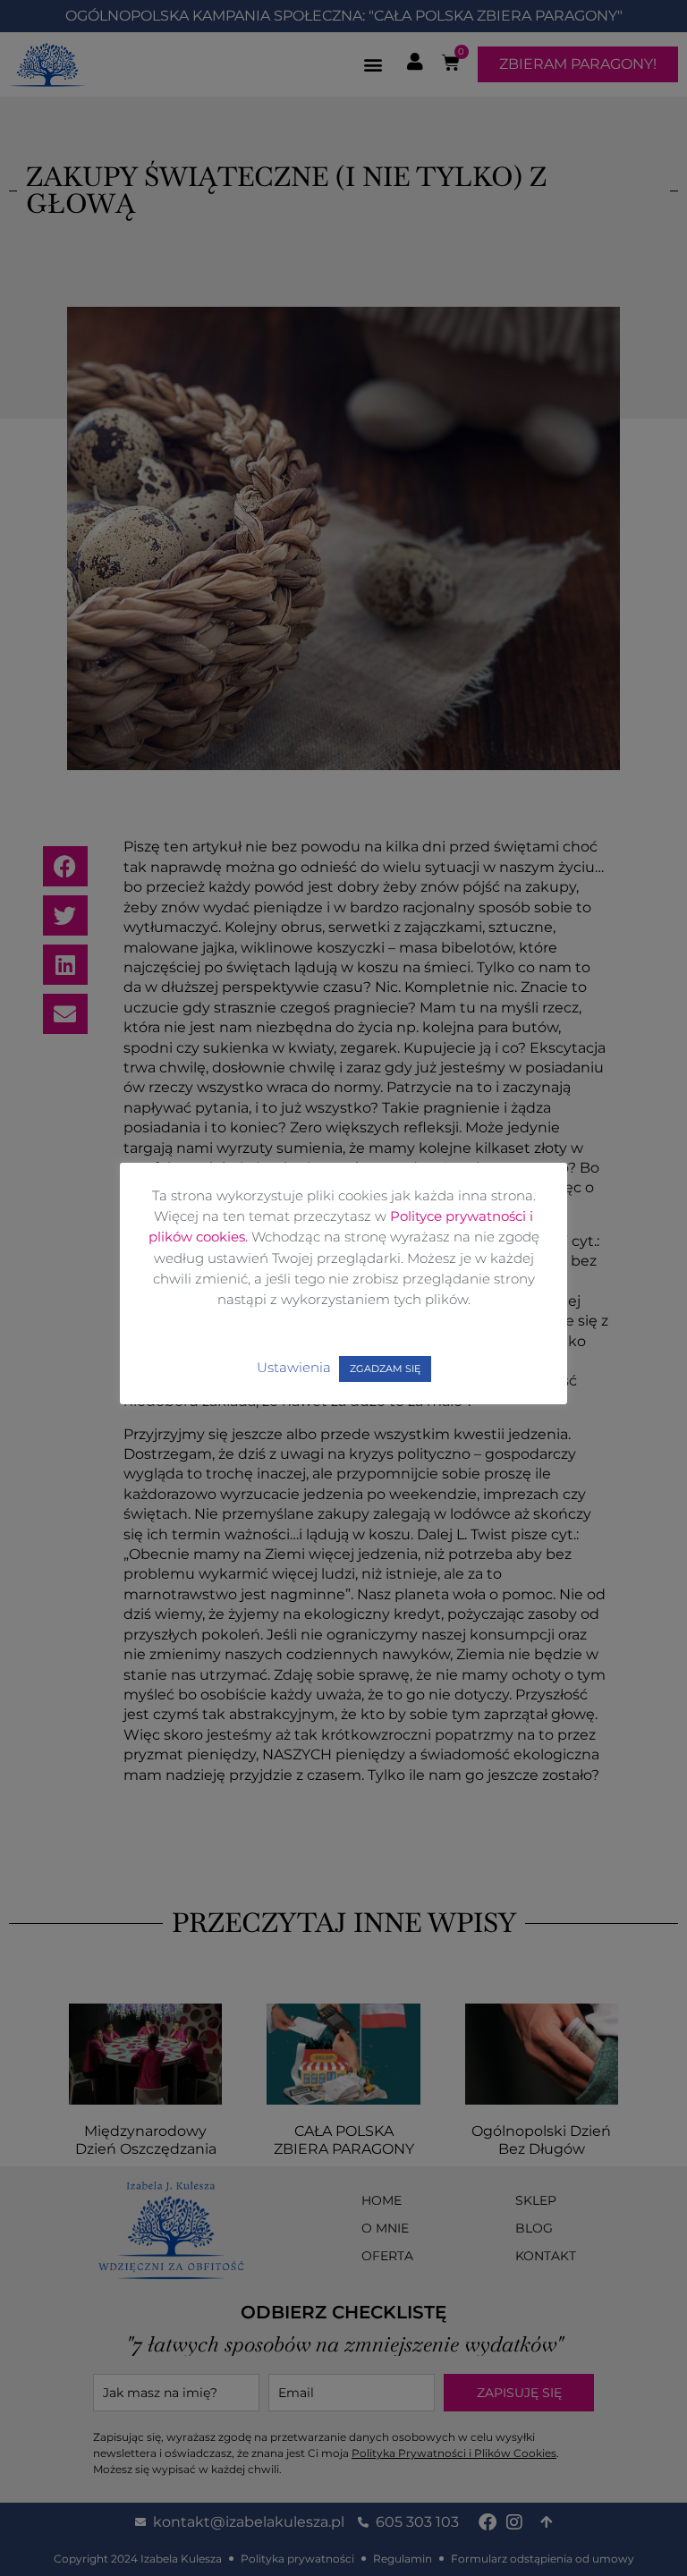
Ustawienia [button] (294, 1367)
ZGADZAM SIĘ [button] (385, 1368)
